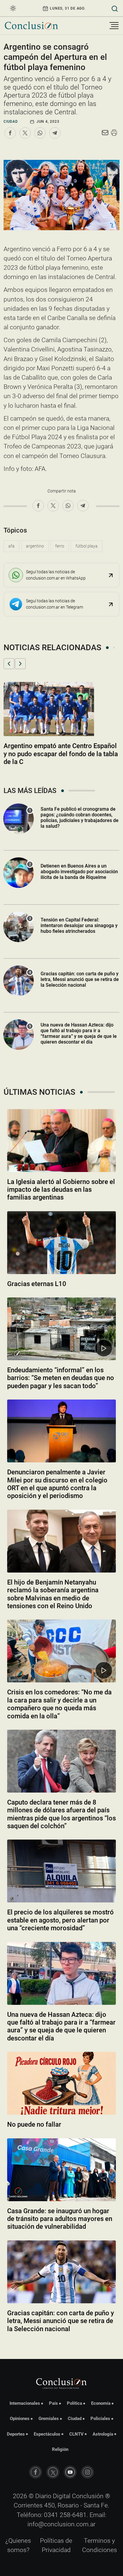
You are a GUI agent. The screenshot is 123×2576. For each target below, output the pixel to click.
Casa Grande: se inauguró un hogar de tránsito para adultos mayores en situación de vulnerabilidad (60, 2219)
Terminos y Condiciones (100, 2545)
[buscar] (115, 8)
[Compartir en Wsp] (40, 133)
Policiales (100, 2419)
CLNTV (76, 2434)
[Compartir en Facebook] (10, 133)
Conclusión (88, 2496)
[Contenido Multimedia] (104, 1348)
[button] (9, 664)
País (53, 2403)
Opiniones (20, 2419)
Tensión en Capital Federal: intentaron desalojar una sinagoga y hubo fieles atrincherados (79, 925)
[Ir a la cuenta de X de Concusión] (53, 2472)
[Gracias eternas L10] (61, 1243)
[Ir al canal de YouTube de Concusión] (70, 2472)
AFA (11, 546)
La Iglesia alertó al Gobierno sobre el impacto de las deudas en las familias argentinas (61, 1190)
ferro (60, 546)
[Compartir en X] (25, 133)
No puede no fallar (34, 2124)
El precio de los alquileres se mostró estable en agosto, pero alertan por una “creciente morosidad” (60, 1920)
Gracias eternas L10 (37, 1284)
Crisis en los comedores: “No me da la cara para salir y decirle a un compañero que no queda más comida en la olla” (59, 1704)
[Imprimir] (114, 133)
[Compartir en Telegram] (55, 133)
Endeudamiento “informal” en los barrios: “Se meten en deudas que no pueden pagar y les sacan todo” (61, 1378)
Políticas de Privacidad (56, 2545)
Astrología (103, 2434)
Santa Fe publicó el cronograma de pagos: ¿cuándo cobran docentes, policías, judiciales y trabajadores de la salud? (80, 818)
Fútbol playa (87, 546)
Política (74, 2403)
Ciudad (11, 122)
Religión (60, 2449)
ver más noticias (61, 2345)
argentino (35, 546)
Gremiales (49, 2419)
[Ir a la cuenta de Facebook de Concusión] (36, 2472)
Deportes (16, 2434)
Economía (101, 2403)
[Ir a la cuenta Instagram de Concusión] (87, 2472)
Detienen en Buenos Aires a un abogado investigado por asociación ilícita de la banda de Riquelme (79, 872)
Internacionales (25, 2403)
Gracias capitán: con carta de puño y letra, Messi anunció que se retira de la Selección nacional (80, 979)
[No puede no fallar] (61, 2083)
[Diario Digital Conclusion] (31, 26)
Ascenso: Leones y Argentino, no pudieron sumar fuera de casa (52, 750)
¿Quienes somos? (18, 2545)
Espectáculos (47, 2434)
